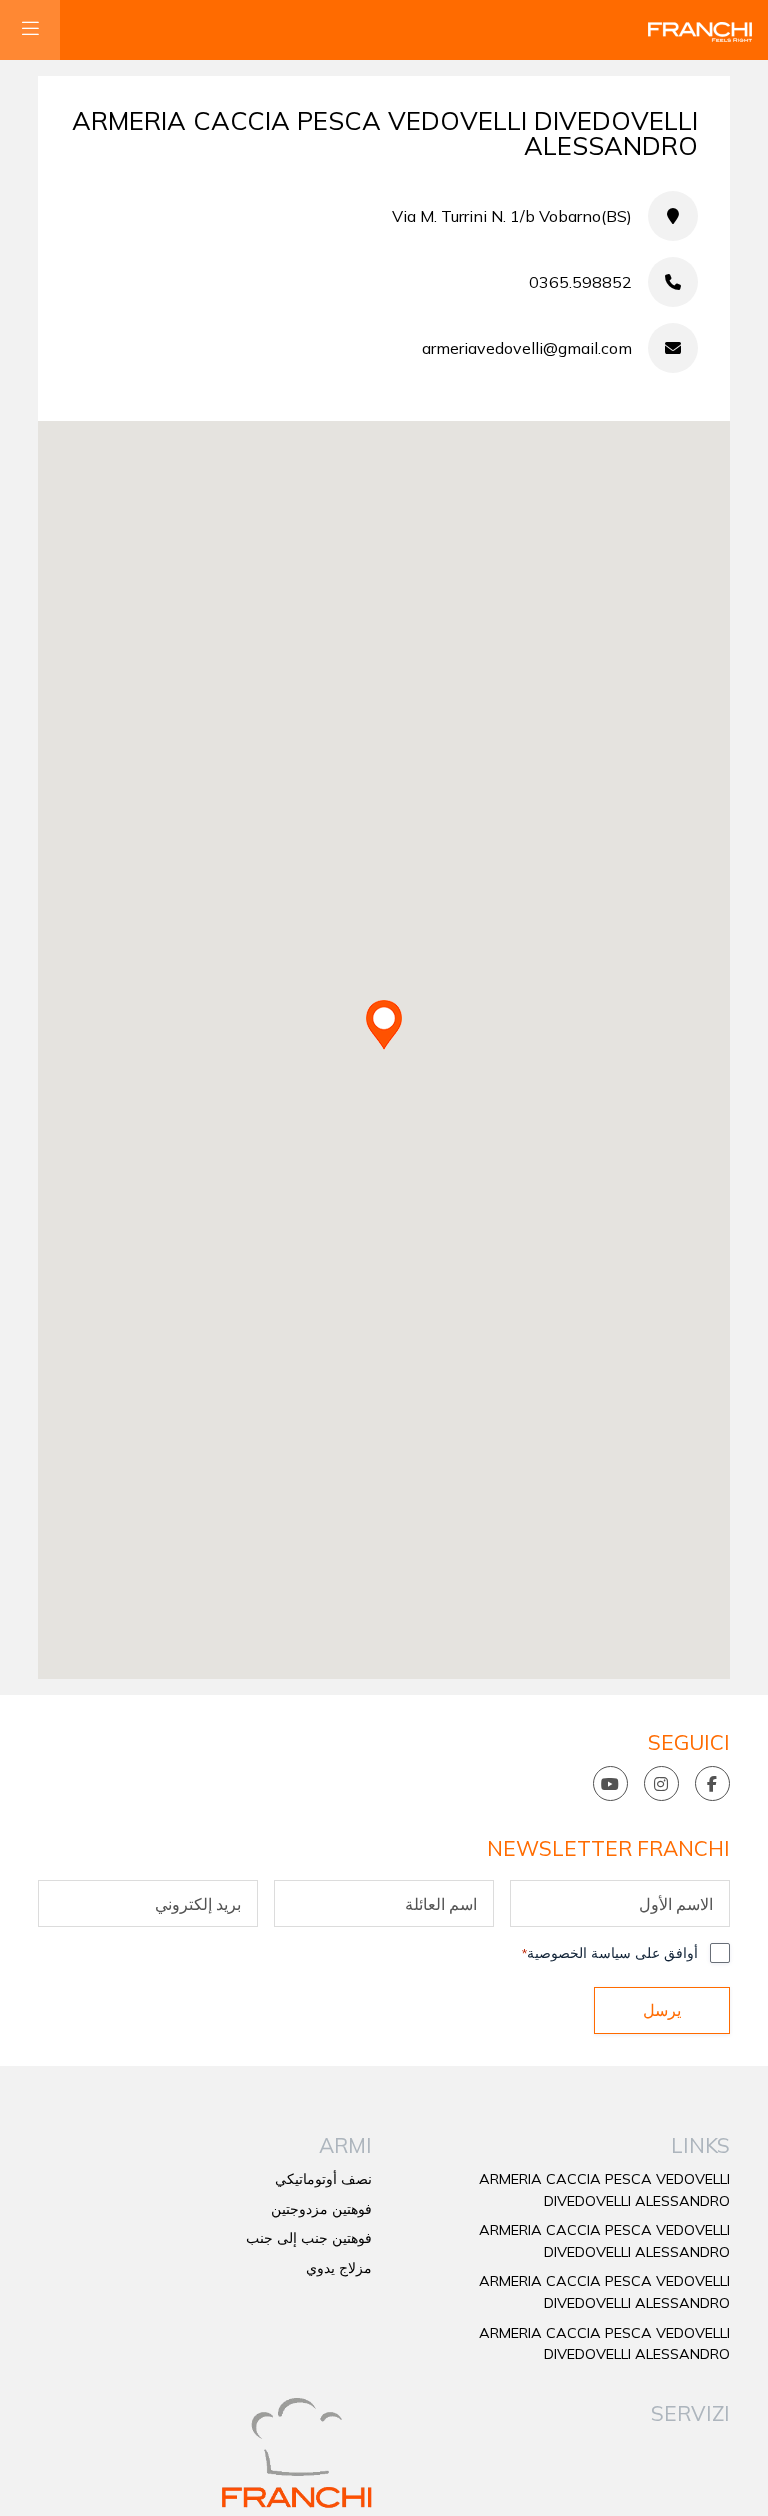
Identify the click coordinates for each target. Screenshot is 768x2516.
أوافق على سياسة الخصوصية (610, 1953)
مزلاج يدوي (339, 2268)
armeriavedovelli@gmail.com (527, 348)
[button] (384, 1025)
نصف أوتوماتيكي (323, 2179)
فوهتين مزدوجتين (321, 2209)
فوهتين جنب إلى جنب (309, 2238)
